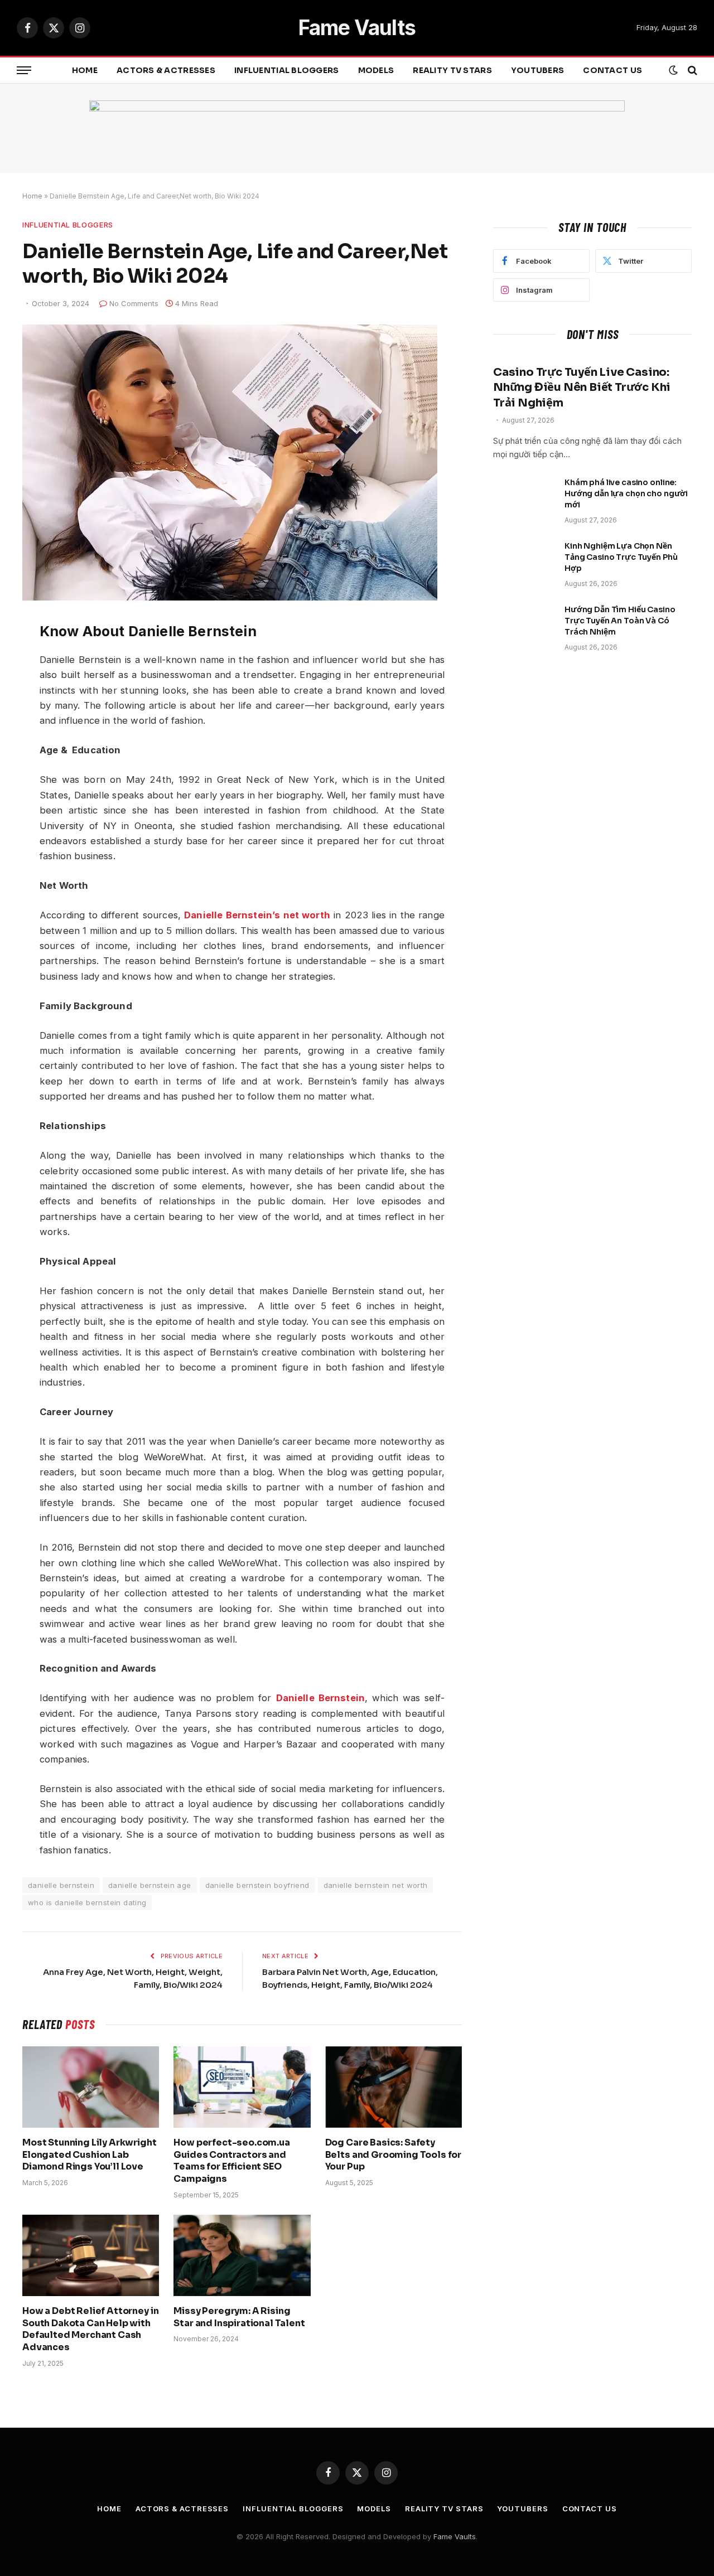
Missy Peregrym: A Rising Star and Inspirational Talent (239, 2317)
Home (85, 70)
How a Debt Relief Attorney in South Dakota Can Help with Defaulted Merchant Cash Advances (90, 2329)
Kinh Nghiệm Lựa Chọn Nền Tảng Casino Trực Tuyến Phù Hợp (621, 557)
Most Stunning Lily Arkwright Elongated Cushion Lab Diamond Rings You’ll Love (90, 2155)
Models (376, 70)
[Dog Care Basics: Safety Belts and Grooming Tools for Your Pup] (394, 2087)
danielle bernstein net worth (376, 1885)
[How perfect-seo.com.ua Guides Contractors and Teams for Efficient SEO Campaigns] (242, 2087)
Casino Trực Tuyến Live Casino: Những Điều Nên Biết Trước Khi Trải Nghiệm (582, 387)
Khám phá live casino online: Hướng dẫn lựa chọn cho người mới (626, 493)
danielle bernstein (61, 1885)
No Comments (134, 303)
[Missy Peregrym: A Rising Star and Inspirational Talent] (242, 2255)
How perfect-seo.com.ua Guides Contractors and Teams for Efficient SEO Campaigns (231, 2161)
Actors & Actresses (166, 70)
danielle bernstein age (150, 1885)
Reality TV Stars (452, 70)
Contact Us (612, 70)
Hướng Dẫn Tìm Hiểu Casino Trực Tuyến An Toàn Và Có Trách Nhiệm (620, 621)
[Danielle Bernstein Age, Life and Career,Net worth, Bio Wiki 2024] (230, 597)
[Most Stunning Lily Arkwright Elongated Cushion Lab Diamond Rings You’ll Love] (91, 2087)
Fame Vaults (455, 2536)
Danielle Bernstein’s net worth (257, 915)
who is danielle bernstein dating (87, 1902)
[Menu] (24, 71)
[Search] (691, 71)
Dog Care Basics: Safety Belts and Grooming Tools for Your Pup (394, 2155)
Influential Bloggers (287, 70)
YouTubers (538, 70)
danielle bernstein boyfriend (257, 1885)
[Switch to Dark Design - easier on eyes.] (673, 70)
